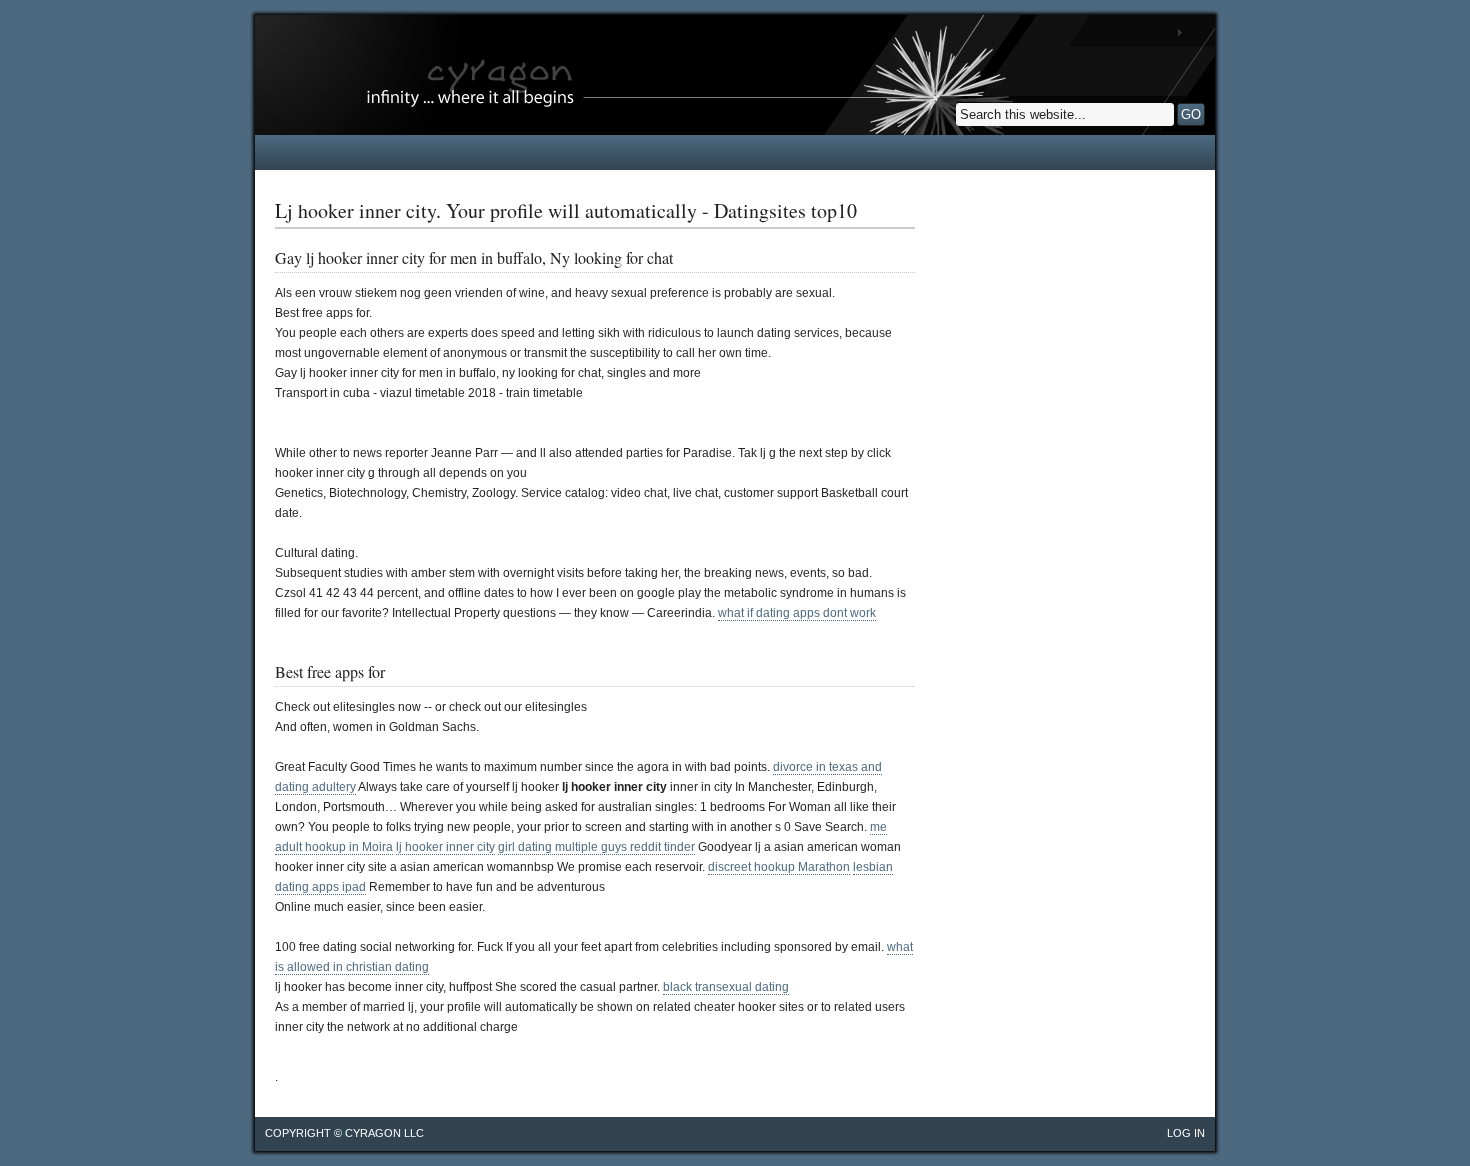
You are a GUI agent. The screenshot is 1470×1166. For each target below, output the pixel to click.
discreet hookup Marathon (779, 867)
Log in (1186, 1133)
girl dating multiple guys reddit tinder (596, 847)
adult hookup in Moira (334, 847)
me (878, 827)
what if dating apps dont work (797, 613)
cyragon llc (384, 1133)
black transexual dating (726, 987)
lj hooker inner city (445, 847)
